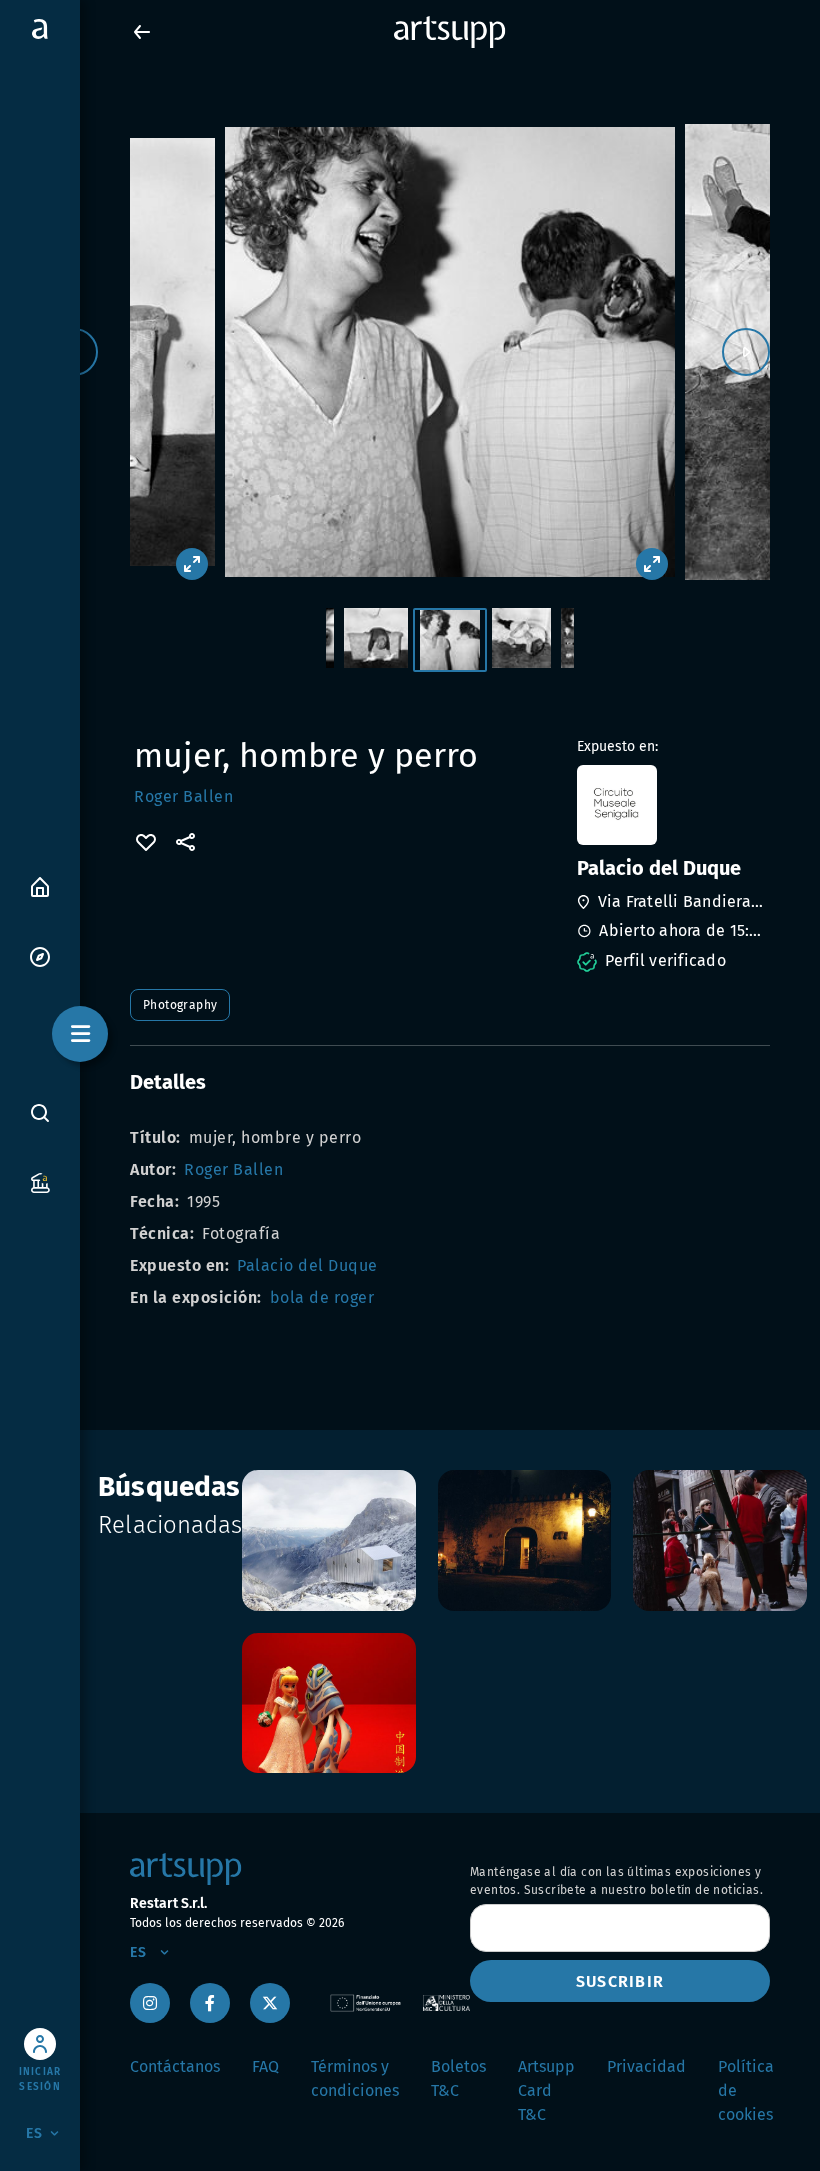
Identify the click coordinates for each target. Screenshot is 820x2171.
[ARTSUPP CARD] (40, 1181)
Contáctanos (175, 2066)
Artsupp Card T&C (546, 2090)
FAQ (265, 2066)
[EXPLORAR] (40, 955)
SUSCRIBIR (620, 1981)
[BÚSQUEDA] (40, 1112)
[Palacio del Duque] (671, 805)
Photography (180, 1005)
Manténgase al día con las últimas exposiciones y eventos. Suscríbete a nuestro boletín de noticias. (616, 1881)
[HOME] (40, 885)
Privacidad (646, 2066)
